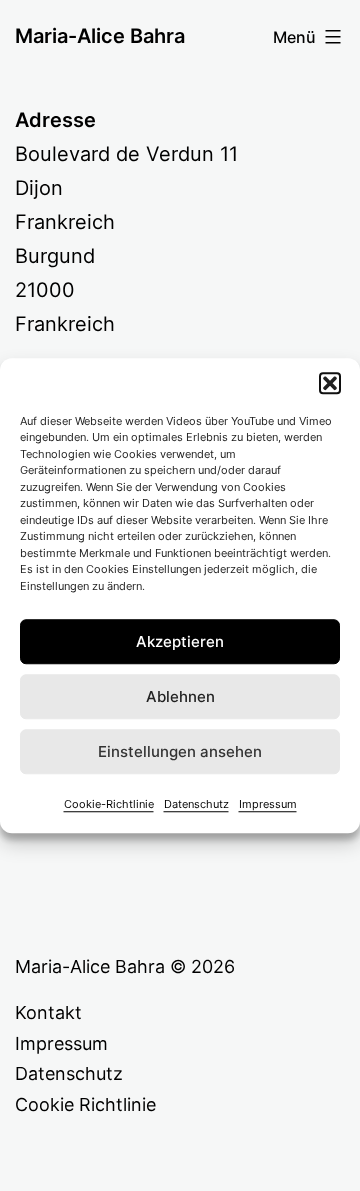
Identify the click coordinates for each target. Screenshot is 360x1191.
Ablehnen (180, 696)
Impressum (268, 804)
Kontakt (48, 1012)
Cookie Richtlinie (85, 1104)
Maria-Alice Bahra (100, 36)
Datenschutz (196, 804)
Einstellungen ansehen (180, 751)
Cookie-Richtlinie (109, 804)
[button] (330, 383)
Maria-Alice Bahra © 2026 (125, 966)
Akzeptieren (180, 641)
